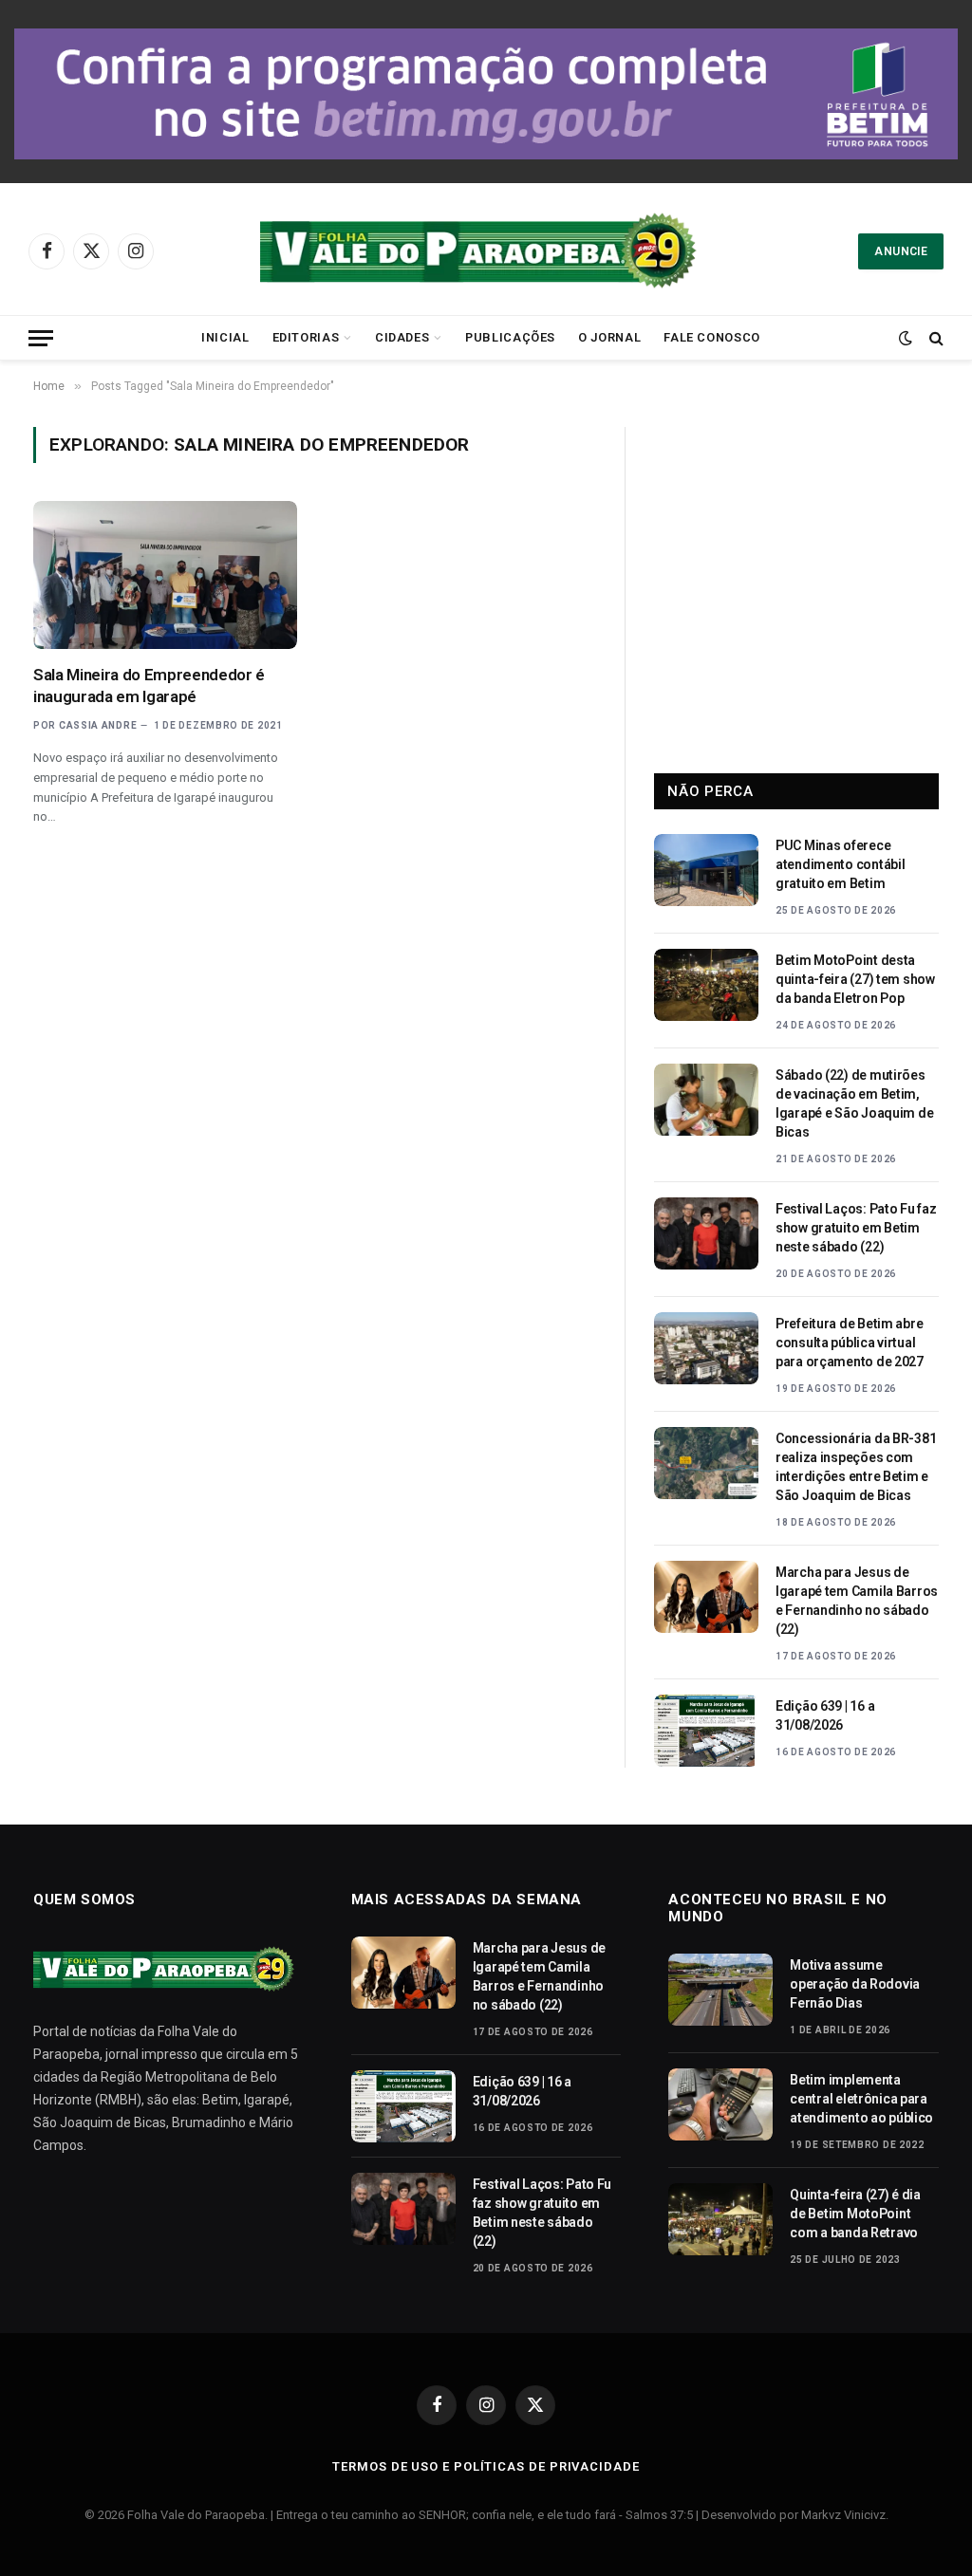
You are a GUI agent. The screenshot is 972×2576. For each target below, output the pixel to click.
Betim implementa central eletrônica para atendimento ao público (861, 2099)
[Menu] (41, 338)
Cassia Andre (98, 725)
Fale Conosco (712, 337)
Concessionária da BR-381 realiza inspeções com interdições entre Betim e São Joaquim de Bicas (856, 1467)
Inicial (225, 337)
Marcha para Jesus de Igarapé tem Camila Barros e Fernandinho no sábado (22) (857, 1601)
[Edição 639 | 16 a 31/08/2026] (706, 1731)
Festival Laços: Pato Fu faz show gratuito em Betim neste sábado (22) (856, 1228)
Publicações (510, 337)
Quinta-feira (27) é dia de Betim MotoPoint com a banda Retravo (855, 2214)
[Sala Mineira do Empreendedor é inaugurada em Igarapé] (165, 575)
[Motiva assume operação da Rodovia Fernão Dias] (720, 1990)
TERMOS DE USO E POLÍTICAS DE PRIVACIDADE (486, 2466)
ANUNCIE (901, 251)
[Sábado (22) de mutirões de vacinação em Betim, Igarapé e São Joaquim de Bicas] (706, 1100)
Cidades (402, 337)
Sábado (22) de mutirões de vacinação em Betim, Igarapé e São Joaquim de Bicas (854, 1103)
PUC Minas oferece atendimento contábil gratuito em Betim (840, 864)
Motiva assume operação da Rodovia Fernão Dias (855, 1984)
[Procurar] (935, 338)
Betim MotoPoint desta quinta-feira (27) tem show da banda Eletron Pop (855, 979)
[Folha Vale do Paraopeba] (486, 251)
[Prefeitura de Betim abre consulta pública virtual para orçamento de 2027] (706, 1348)
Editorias (306, 337)
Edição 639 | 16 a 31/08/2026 (825, 1715)
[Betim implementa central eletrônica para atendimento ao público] (720, 2104)
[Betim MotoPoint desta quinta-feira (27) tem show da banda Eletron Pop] (706, 985)
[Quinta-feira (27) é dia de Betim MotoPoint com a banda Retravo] (720, 2219)
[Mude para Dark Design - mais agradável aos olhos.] (906, 338)
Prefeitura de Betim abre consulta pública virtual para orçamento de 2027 (850, 1343)
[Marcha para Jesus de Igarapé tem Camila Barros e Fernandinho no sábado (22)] (706, 1597)
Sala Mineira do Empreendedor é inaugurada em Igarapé (149, 686)
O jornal (609, 337)
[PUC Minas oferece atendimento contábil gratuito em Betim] (706, 870)
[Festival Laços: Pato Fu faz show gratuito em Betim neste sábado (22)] (706, 1233)
